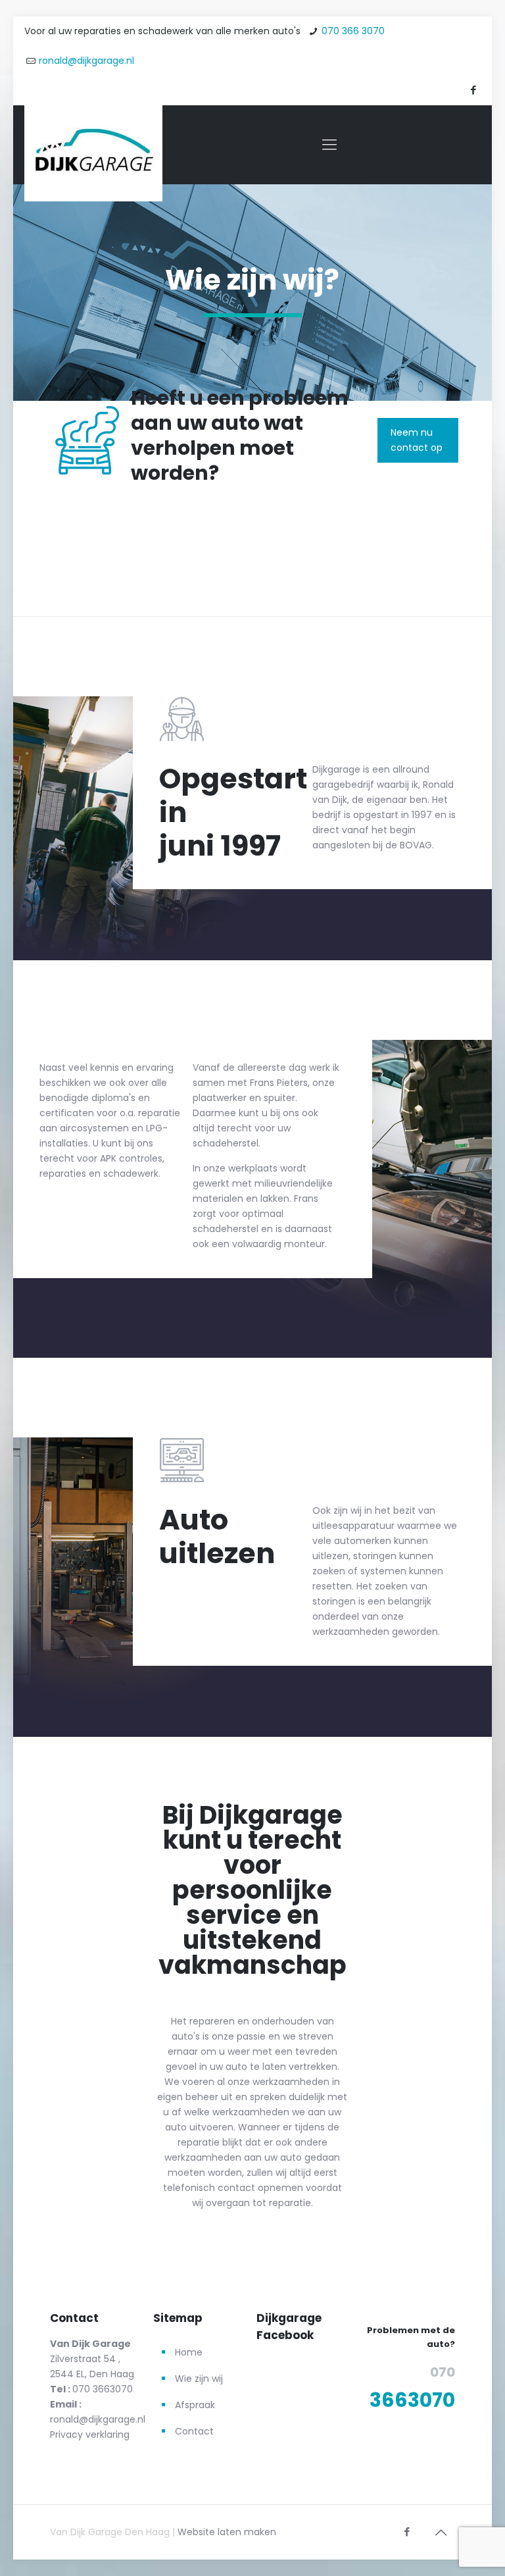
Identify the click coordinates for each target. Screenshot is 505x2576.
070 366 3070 (353, 31)
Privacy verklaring (90, 2434)
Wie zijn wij (199, 2379)
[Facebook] (474, 90)
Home (189, 2352)
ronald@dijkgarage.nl (86, 61)
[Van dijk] (93, 153)
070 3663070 (103, 2389)
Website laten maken (227, 2532)
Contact (194, 2431)
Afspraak (195, 2405)
